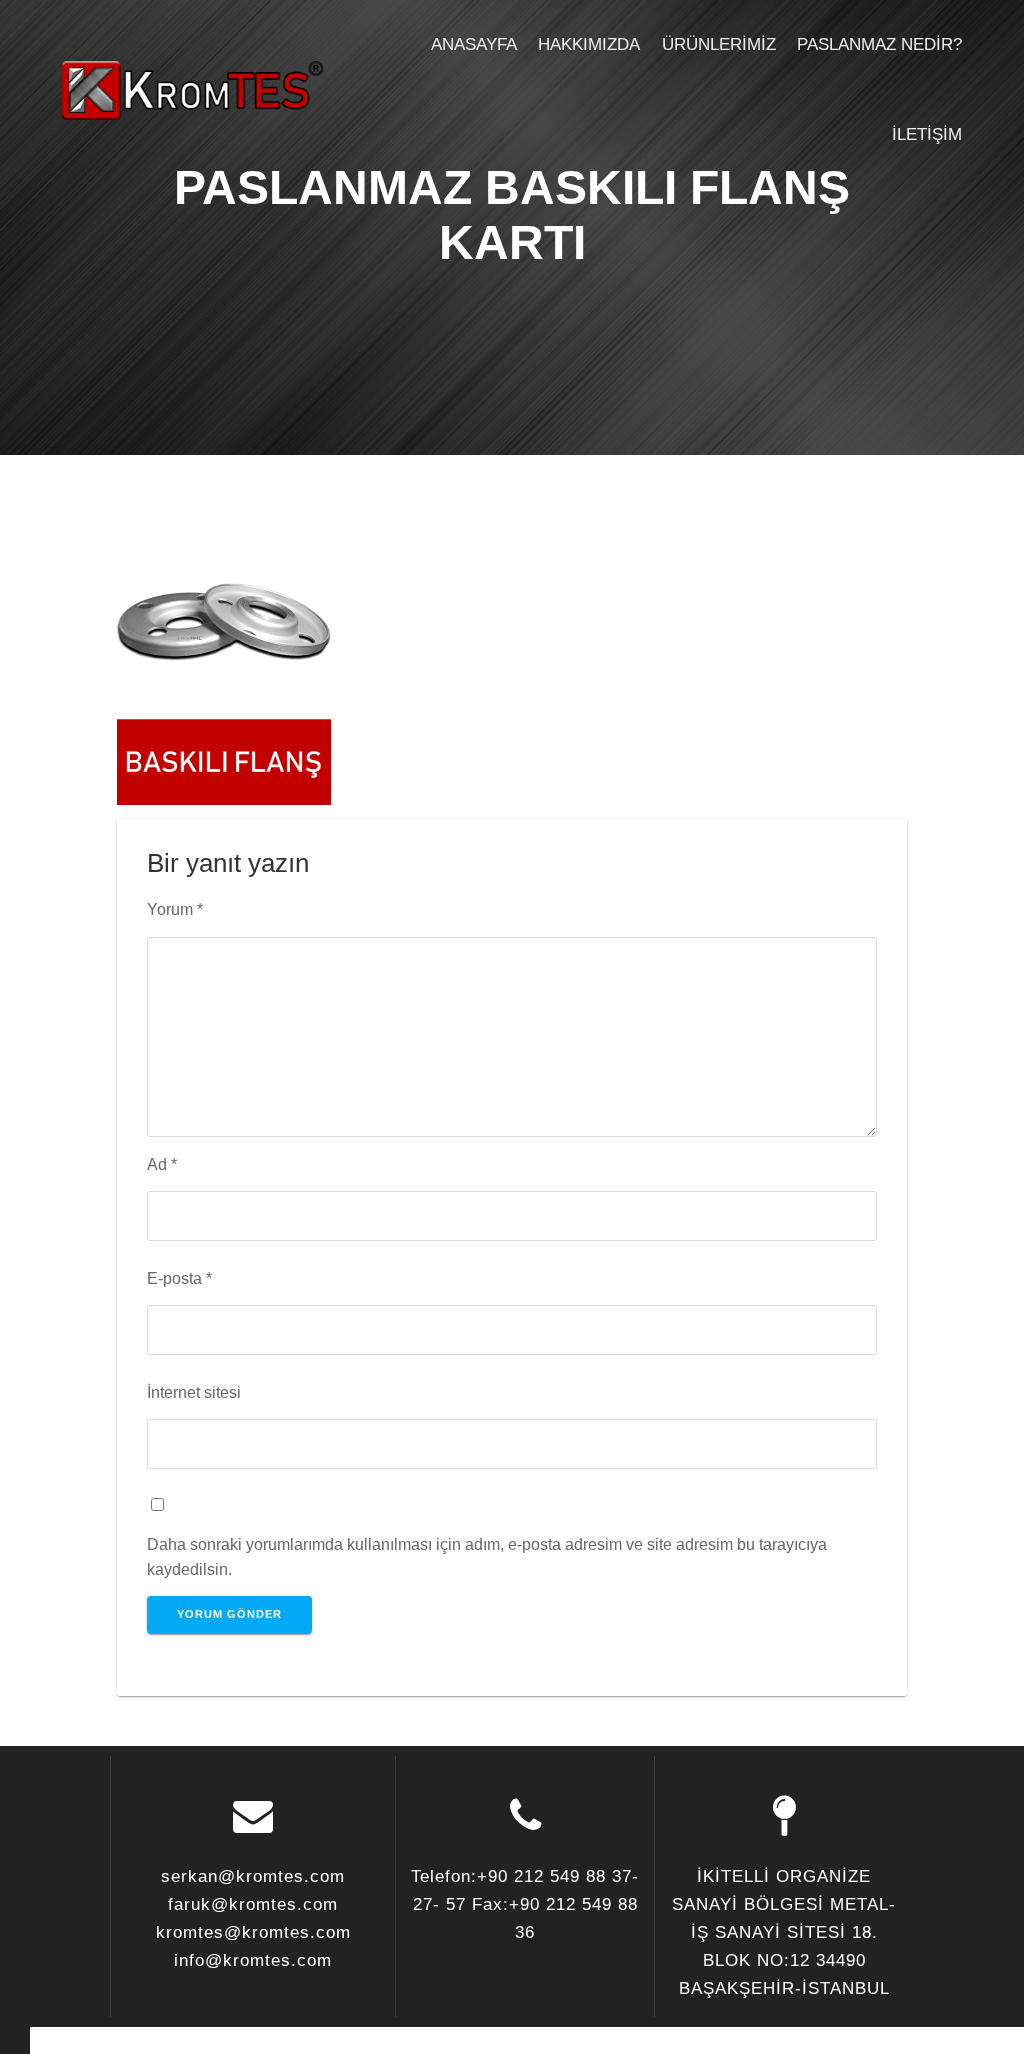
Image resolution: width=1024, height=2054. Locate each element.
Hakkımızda (589, 44)
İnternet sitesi (194, 1392)
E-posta (179, 1278)
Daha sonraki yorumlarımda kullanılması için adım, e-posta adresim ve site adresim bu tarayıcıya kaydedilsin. (487, 1556)
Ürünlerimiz (719, 44)
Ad (162, 1164)
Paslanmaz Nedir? (879, 44)
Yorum (175, 909)
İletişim (927, 134)
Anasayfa (474, 44)
